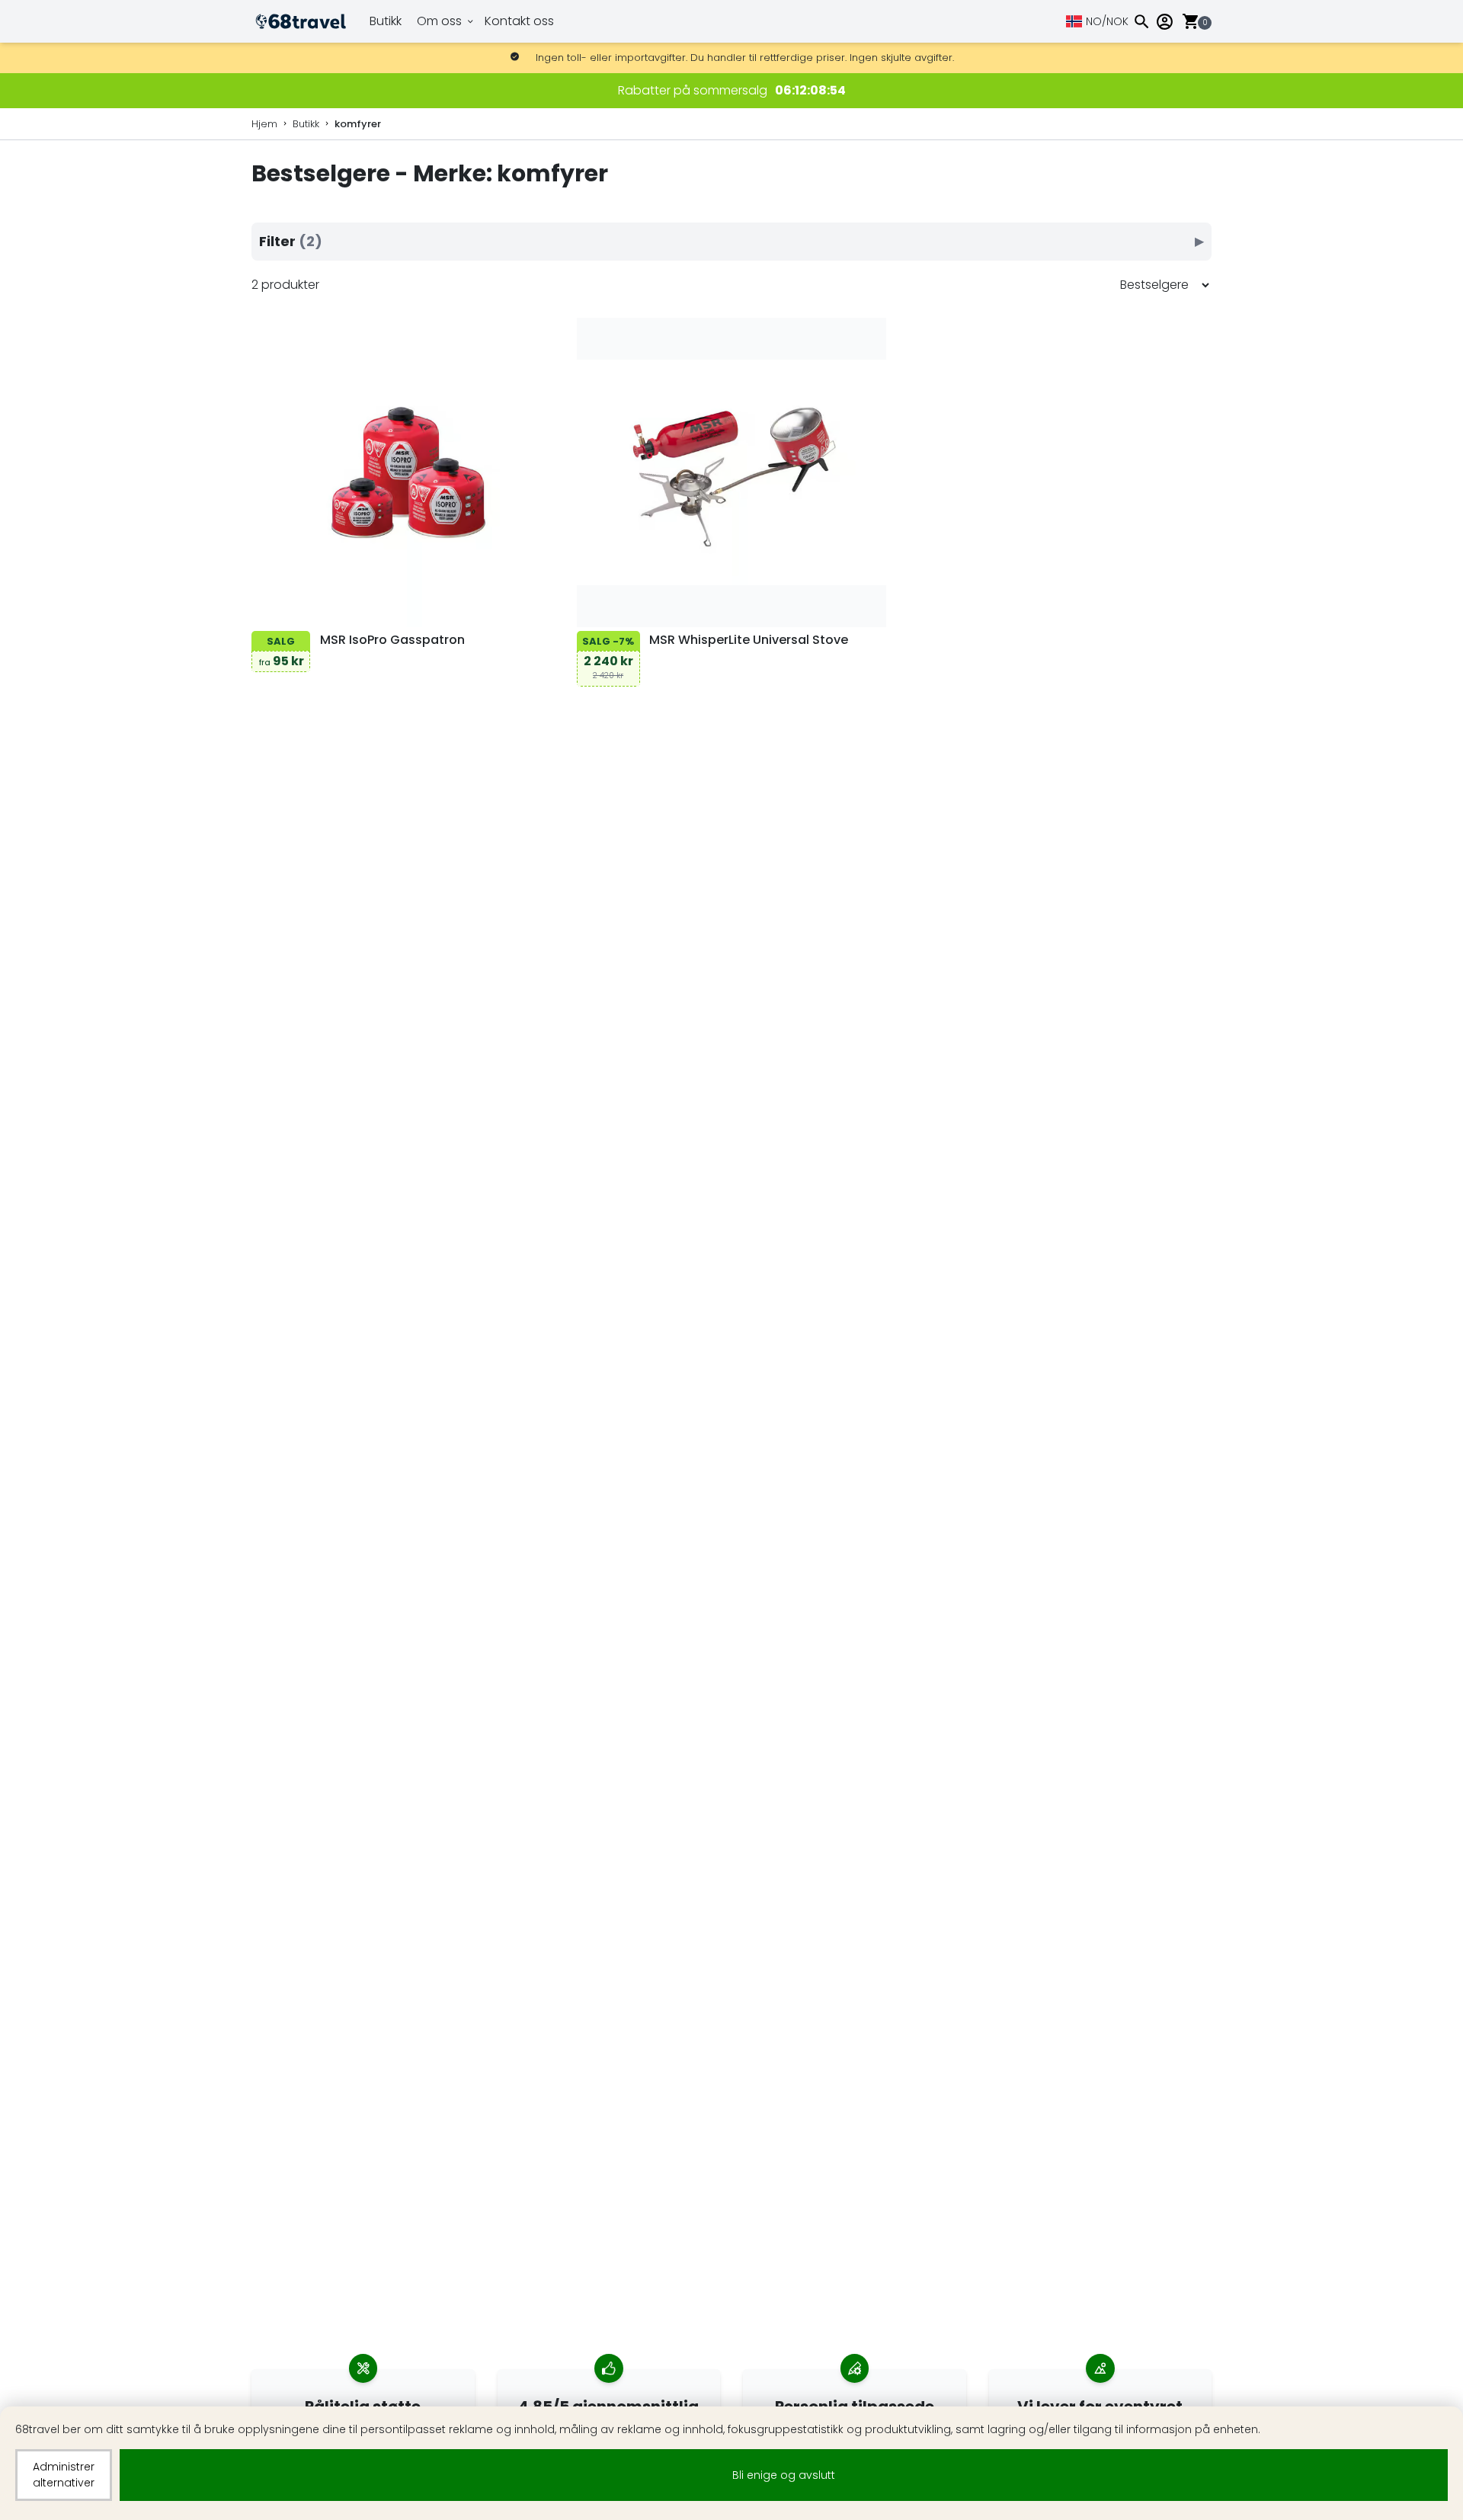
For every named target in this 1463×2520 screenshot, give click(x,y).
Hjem (264, 124)
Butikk (386, 21)
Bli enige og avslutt (784, 2475)
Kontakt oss (519, 21)
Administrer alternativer (64, 2475)
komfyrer (358, 124)
